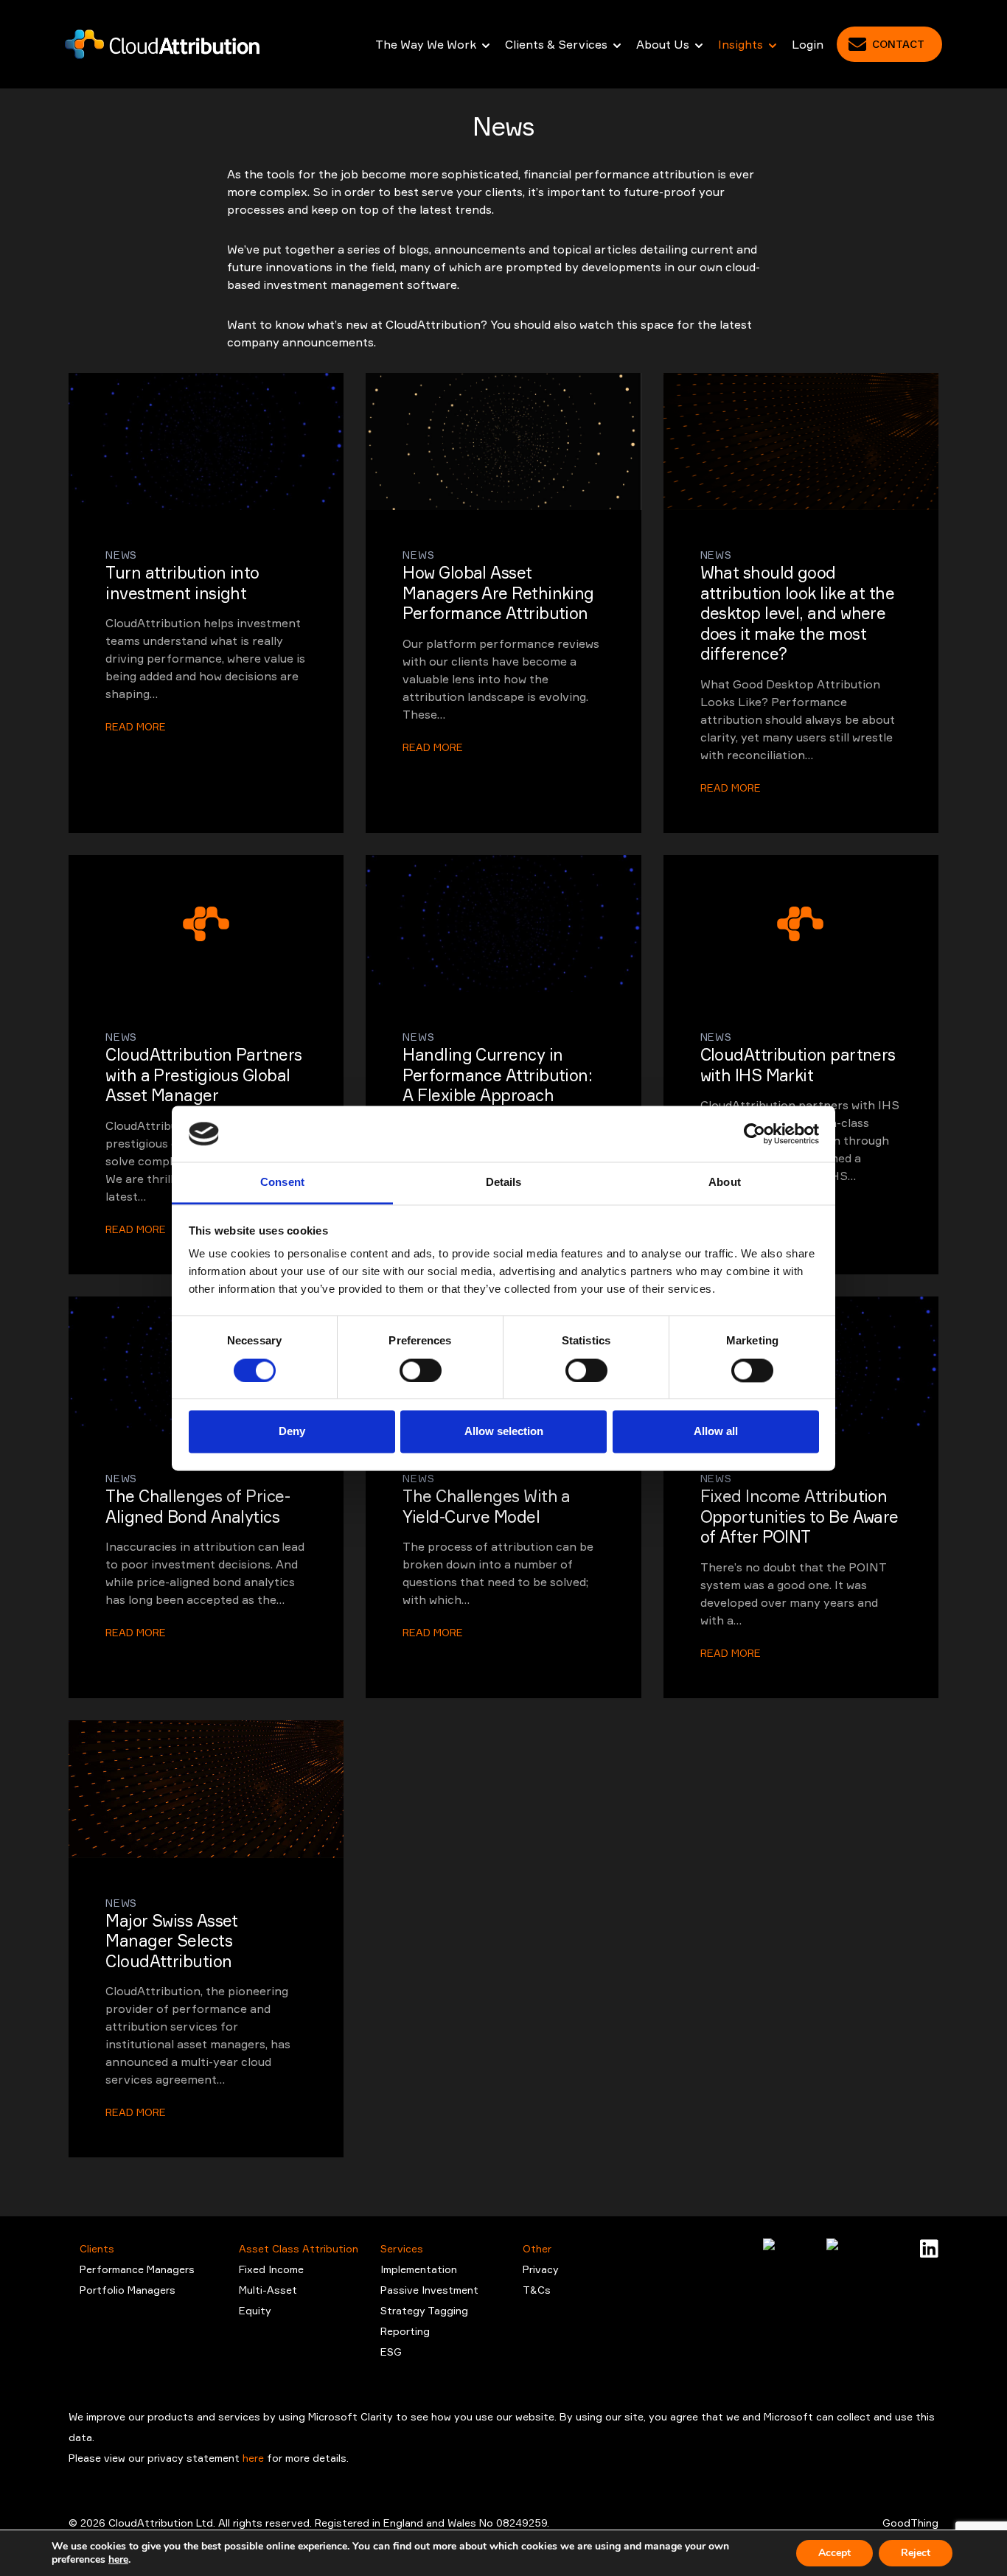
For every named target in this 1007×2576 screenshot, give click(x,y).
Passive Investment (429, 2290)
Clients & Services (556, 44)
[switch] (421, 1370)
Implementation (419, 2269)
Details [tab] (504, 1183)
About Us (663, 44)
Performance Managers (137, 2269)
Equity (255, 2310)
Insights (741, 44)
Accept (834, 2553)
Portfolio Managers (128, 2290)
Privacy (541, 2269)
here (255, 2458)
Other (537, 2248)
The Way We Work (426, 44)
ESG (391, 2352)
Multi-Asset (268, 2290)
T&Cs (537, 2290)
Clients (97, 2248)
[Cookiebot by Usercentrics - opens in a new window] (755, 1134)
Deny (292, 1432)
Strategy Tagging (424, 2310)
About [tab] (725, 1183)
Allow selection (504, 1432)
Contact (898, 44)
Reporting (405, 2331)
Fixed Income (271, 2269)
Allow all (716, 1432)
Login (808, 44)
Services (402, 2248)
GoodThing (910, 2523)
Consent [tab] (282, 1183)
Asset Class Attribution (299, 2248)
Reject (916, 2553)
